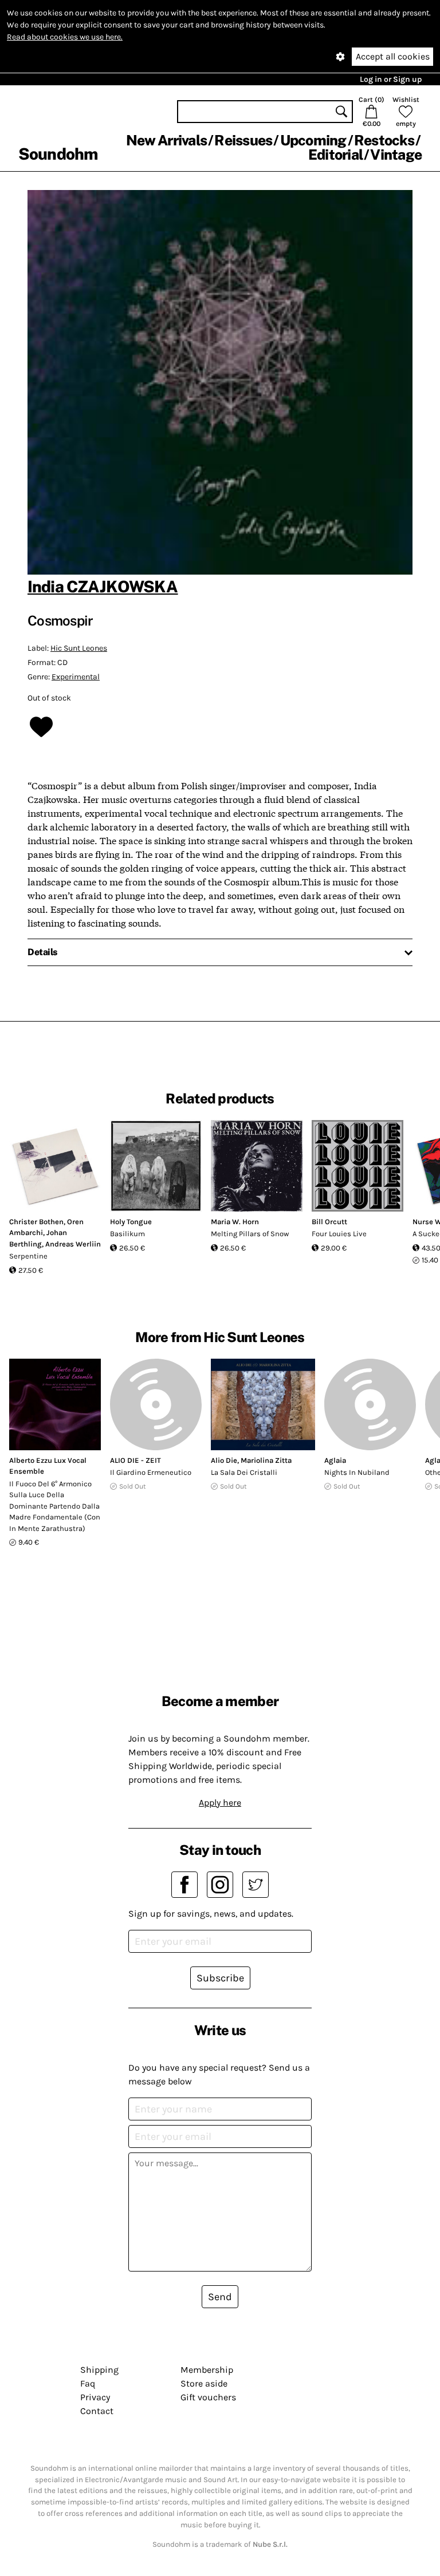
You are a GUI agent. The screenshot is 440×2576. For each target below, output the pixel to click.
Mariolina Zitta (266, 1460)
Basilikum (127, 1234)
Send (220, 2297)
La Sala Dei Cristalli (244, 1472)
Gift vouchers (208, 2397)
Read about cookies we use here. (65, 37)
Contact (97, 2411)
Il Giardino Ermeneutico (151, 1472)
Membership (207, 2370)
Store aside (204, 2383)
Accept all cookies (393, 56)
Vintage (396, 155)
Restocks (384, 140)
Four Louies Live (339, 1234)
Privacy (95, 2397)
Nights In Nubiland (357, 1472)
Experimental (76, 677)
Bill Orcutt (329, 1222)
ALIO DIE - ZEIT (135, 1460)
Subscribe (220, 1978)
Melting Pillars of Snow (250, 1234)
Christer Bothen (36, 1222)
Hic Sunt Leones (79, 648)
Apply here (220, 1803)
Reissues (243, 140)
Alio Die (224, 1460)
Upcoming (313, 140)
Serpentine (28, 1256)
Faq (88, 2383)
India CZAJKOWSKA (103, 586)
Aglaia (335, 1460)
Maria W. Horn (235, 1222)
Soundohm (58, 154)
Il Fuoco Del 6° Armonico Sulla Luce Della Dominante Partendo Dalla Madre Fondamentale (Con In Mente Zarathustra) (55, 1506)
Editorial (335, 155)
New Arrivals (166, 140)
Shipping (99, 2370)
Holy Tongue (131, 1222)
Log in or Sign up (391, 79)
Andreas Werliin (73, 1244)
